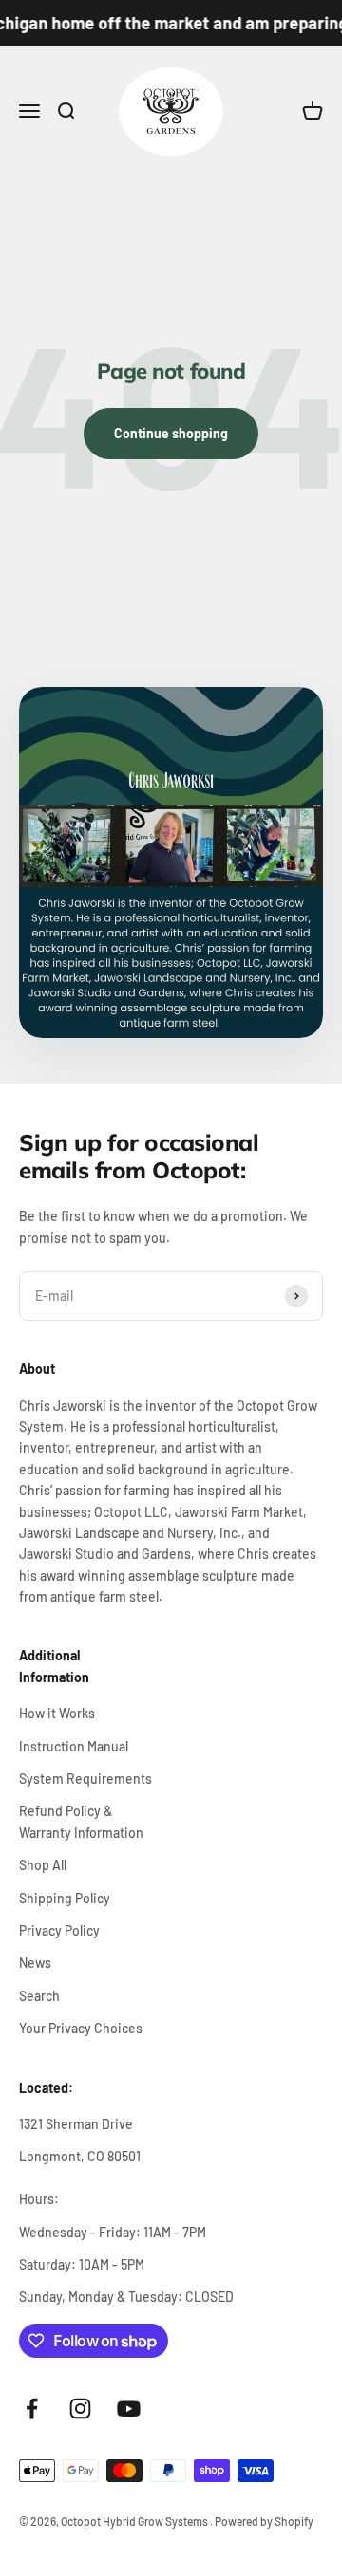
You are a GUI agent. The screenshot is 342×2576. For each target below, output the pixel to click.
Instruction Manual (74, 1746)
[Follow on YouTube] (129, 2409)
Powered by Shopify (264, 2521)
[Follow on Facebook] (32, 2409)
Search (39, 1996)
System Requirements (85, 1779)
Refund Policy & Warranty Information (81, 1821)
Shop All (43, 1865)
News (35, 1963)
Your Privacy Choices (81, 2028)
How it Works (57, 1713)
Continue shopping (171, 433)
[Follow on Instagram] (80, 2409)
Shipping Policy (65, 1898)
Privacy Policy (59, 1930)
